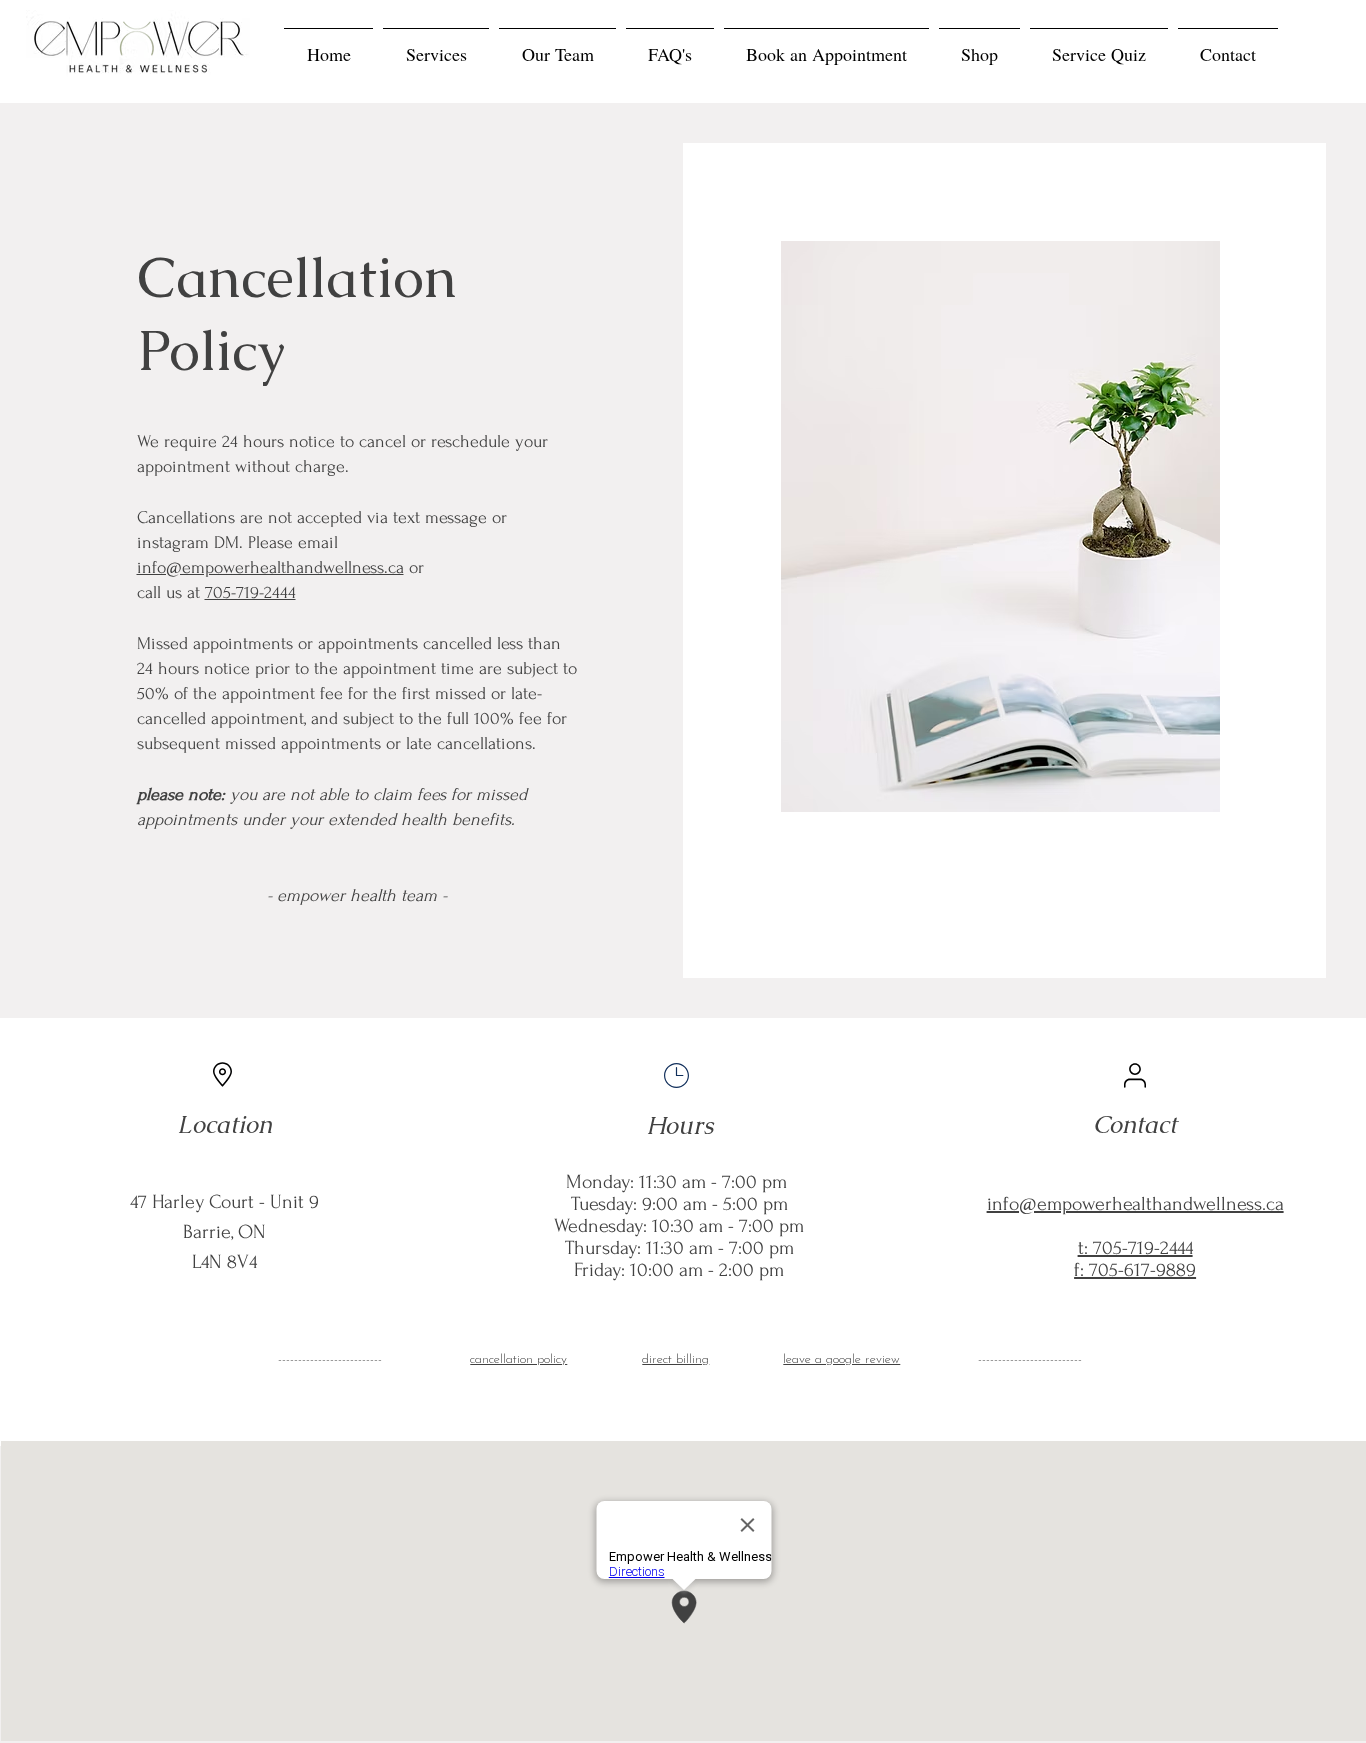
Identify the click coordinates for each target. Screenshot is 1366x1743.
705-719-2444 (250, 592)
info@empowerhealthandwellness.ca (270, 567)
